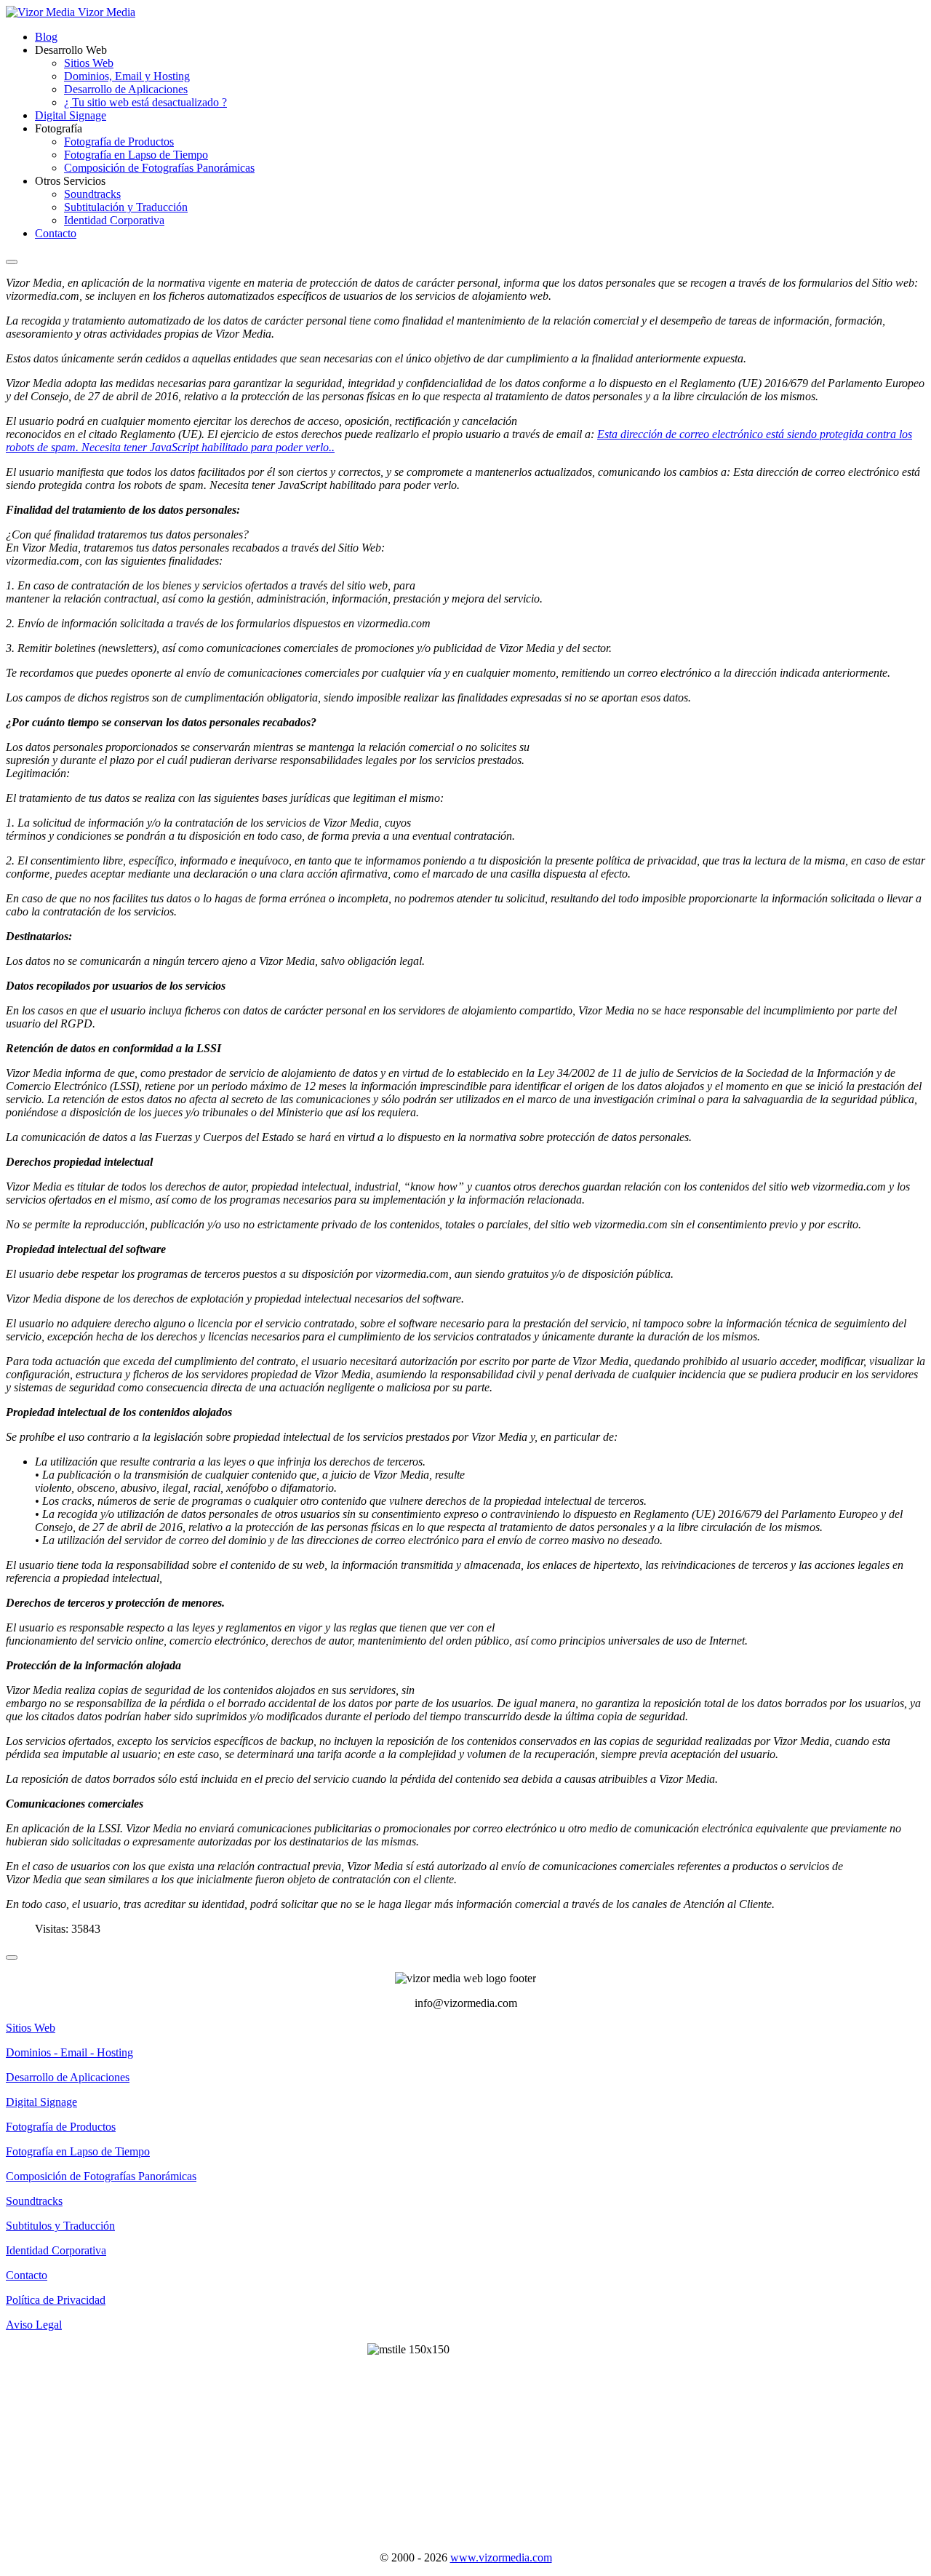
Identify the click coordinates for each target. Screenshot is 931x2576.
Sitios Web (89, 63)
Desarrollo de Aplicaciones (126, 89)
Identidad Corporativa (114, 220)
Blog (46, 37)
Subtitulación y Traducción (126, 207)
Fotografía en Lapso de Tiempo (136, 155)
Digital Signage (71, 115)
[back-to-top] (12, 1957)
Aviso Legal (34, 2325)
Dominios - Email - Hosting (69, 2052)
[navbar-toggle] (12, 262)
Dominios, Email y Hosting (127, 76)
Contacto (56, 233)
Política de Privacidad (56, 2300)
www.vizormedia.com (501, 2557)
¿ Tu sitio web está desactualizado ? (145, 102)
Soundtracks (92, 194)
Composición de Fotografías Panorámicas (159, 168)
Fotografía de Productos (119, 142)
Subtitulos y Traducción (60, 2226)
